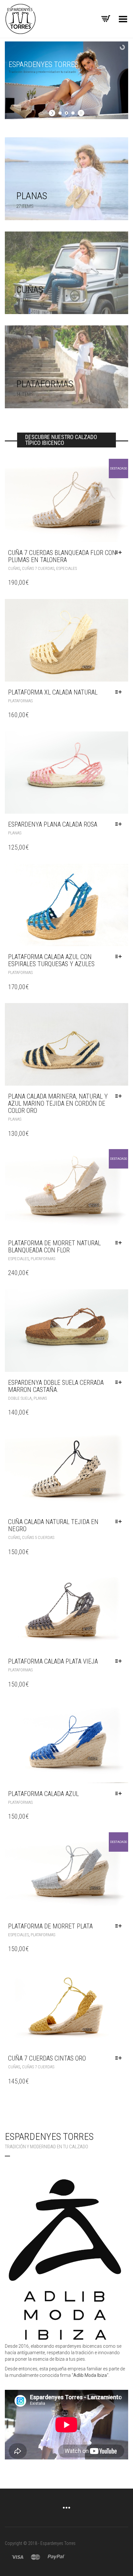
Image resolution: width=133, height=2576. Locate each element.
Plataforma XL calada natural (53, 692)
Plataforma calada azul (43, 1794)
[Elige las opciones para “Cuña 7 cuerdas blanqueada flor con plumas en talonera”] (120, 553)
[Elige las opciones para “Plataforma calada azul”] (120, 1794)
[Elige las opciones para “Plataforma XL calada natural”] (120, 692)
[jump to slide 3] (73, 113)
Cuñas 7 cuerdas (38, 568)
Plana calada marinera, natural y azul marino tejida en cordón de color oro (58, 1103)
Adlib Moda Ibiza (90, 2375)
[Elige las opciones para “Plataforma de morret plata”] (120, 1926)
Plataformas (20, 701)
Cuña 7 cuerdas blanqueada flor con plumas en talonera (62, 556)
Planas (15, 833)
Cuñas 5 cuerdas (38, 1537)
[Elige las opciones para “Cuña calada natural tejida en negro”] (120, 1522)
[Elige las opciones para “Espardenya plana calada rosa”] (120, 824)
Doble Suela (20, 1398)
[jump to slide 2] (66, 113)
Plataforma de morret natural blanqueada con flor (54, 1247)
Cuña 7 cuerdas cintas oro (47, 2058)
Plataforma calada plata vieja (53, 1661)
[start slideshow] (53, 113)
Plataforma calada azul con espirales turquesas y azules (51, 960)
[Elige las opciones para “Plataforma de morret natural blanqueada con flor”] (120, 1243)
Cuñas (14, 568)
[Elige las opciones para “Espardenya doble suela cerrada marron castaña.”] (120, 1383)
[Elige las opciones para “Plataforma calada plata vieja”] (120, 1661)
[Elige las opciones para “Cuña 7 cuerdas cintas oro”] (120, 2058)
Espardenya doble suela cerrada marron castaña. (56, 1386)
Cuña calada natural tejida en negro (53, 1525)
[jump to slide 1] (60, 113)
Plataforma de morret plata (50, 1926)
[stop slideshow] (80, 113)
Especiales (66, 568)
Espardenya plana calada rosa (53, 824)
